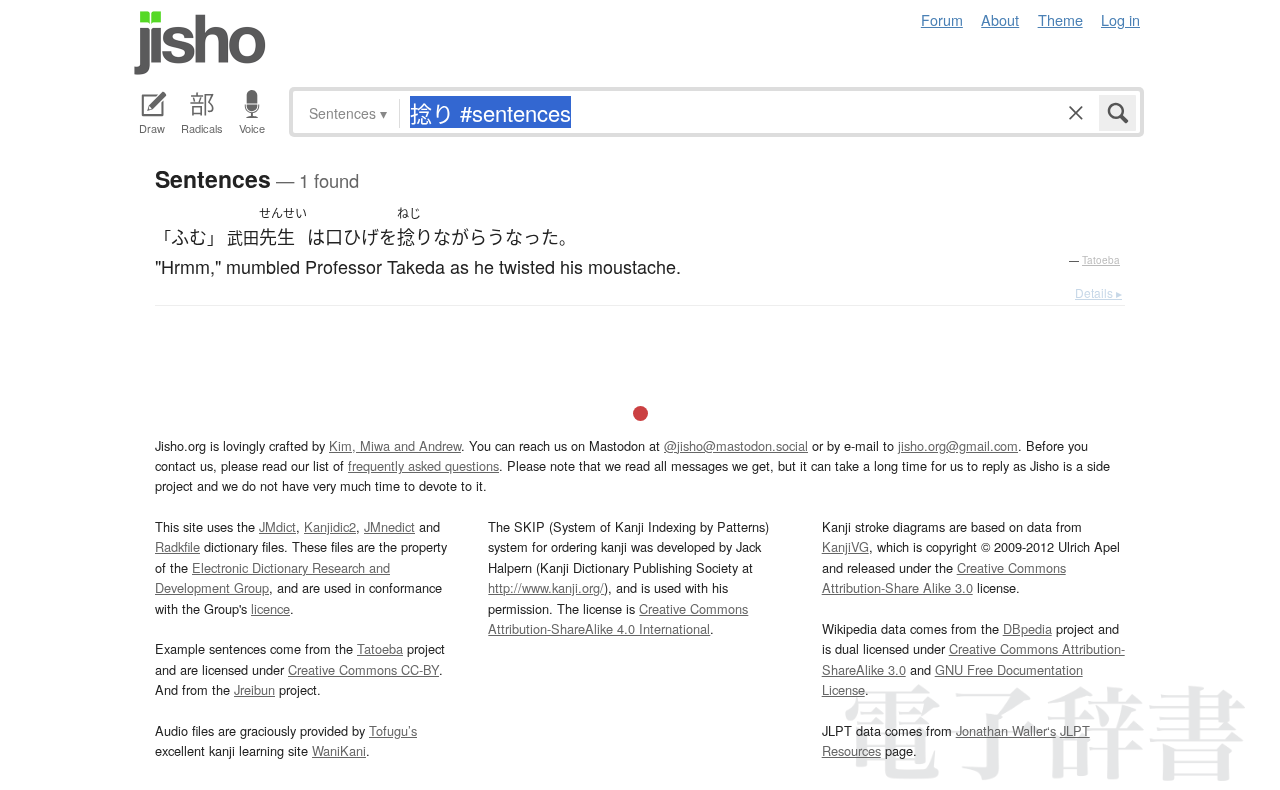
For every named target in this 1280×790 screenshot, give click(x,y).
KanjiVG (845, 546)
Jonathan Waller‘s (1006, 730)
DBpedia (1027, 628)
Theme (1060, 19)
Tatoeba (1101, 260)
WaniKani (339, 750)
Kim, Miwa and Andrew (395, 445)
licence (270, 608)
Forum (942, 19)
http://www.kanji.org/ (546, 587)
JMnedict (389, 526)
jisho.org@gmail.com (958, 445)
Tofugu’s (393, 730)
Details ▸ (1098, 292)
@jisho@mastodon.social (736, 445)
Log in (1120, 19)
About (1000, 19)
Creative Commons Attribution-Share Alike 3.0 (944, 577)
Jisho (200, 43)
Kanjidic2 (330, 526)
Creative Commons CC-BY (363, 669)
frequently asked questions (423, 465)
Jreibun (254, 689)
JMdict (277, 526)
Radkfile (177, 546)
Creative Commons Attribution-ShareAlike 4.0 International (618, 618)
